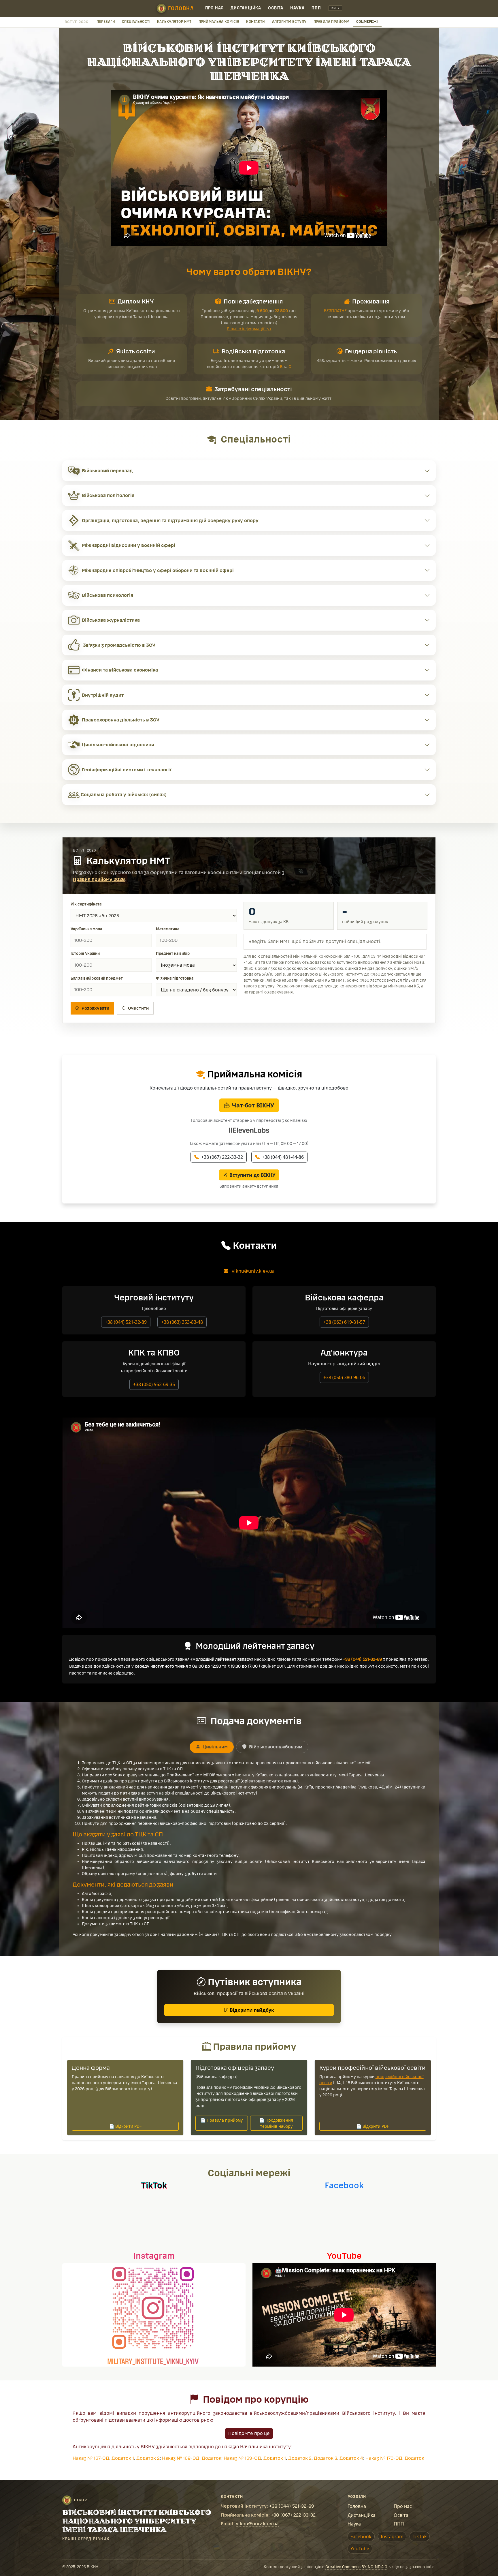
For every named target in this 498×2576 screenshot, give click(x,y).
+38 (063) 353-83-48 (182, 1322)
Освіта (276, 8)
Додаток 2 (148, 2458)
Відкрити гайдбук (251, 2010)
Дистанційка (246, 8)
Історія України (85, 954)
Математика (168, 929)
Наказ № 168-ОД (181, 2458)
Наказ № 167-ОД (91, 2458)
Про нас (215, 8)
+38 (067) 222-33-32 (222, 1157)
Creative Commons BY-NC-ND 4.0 (356, 2567)
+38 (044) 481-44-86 (283, 1157)
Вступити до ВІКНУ (252, 1175)
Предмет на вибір (173, 954)
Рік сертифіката (86, 904)
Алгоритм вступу (289, 22)
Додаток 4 (351, 2458)
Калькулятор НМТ (174, 22)
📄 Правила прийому (222, 2120)
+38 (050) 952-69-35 (154, 1384)
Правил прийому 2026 (99, 879)
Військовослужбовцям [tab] (275, 1747)
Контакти (256, 22)
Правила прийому (331, 22)
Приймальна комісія (219, 22)
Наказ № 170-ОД (384, 2458)
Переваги (106, 22)
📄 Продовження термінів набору (276, 2123)
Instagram (392, 2536)
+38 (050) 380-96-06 (344, 1377)
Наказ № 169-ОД (242, 2458)
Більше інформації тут (249, 329)
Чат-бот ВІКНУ (253, 1105)
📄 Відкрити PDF (125, 2126)
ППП (316, 8)
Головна (181, 8)
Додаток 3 (326, 2458)
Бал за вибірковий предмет (97, 978)
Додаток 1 (123, 2458)
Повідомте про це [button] (249, 2433)
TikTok (420, 2536)
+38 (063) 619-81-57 (344, 1322)
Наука (297, 8)
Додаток (212, 2458)
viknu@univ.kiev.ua (253, 1271)
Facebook (361, 2536)
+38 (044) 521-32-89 (126, 1322)
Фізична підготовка (175, 978)
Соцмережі (367, 22)
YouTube (360, 2549)
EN (334, 8)
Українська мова (86, 929)
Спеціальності (136, 22)
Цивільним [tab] (215, 1747)
